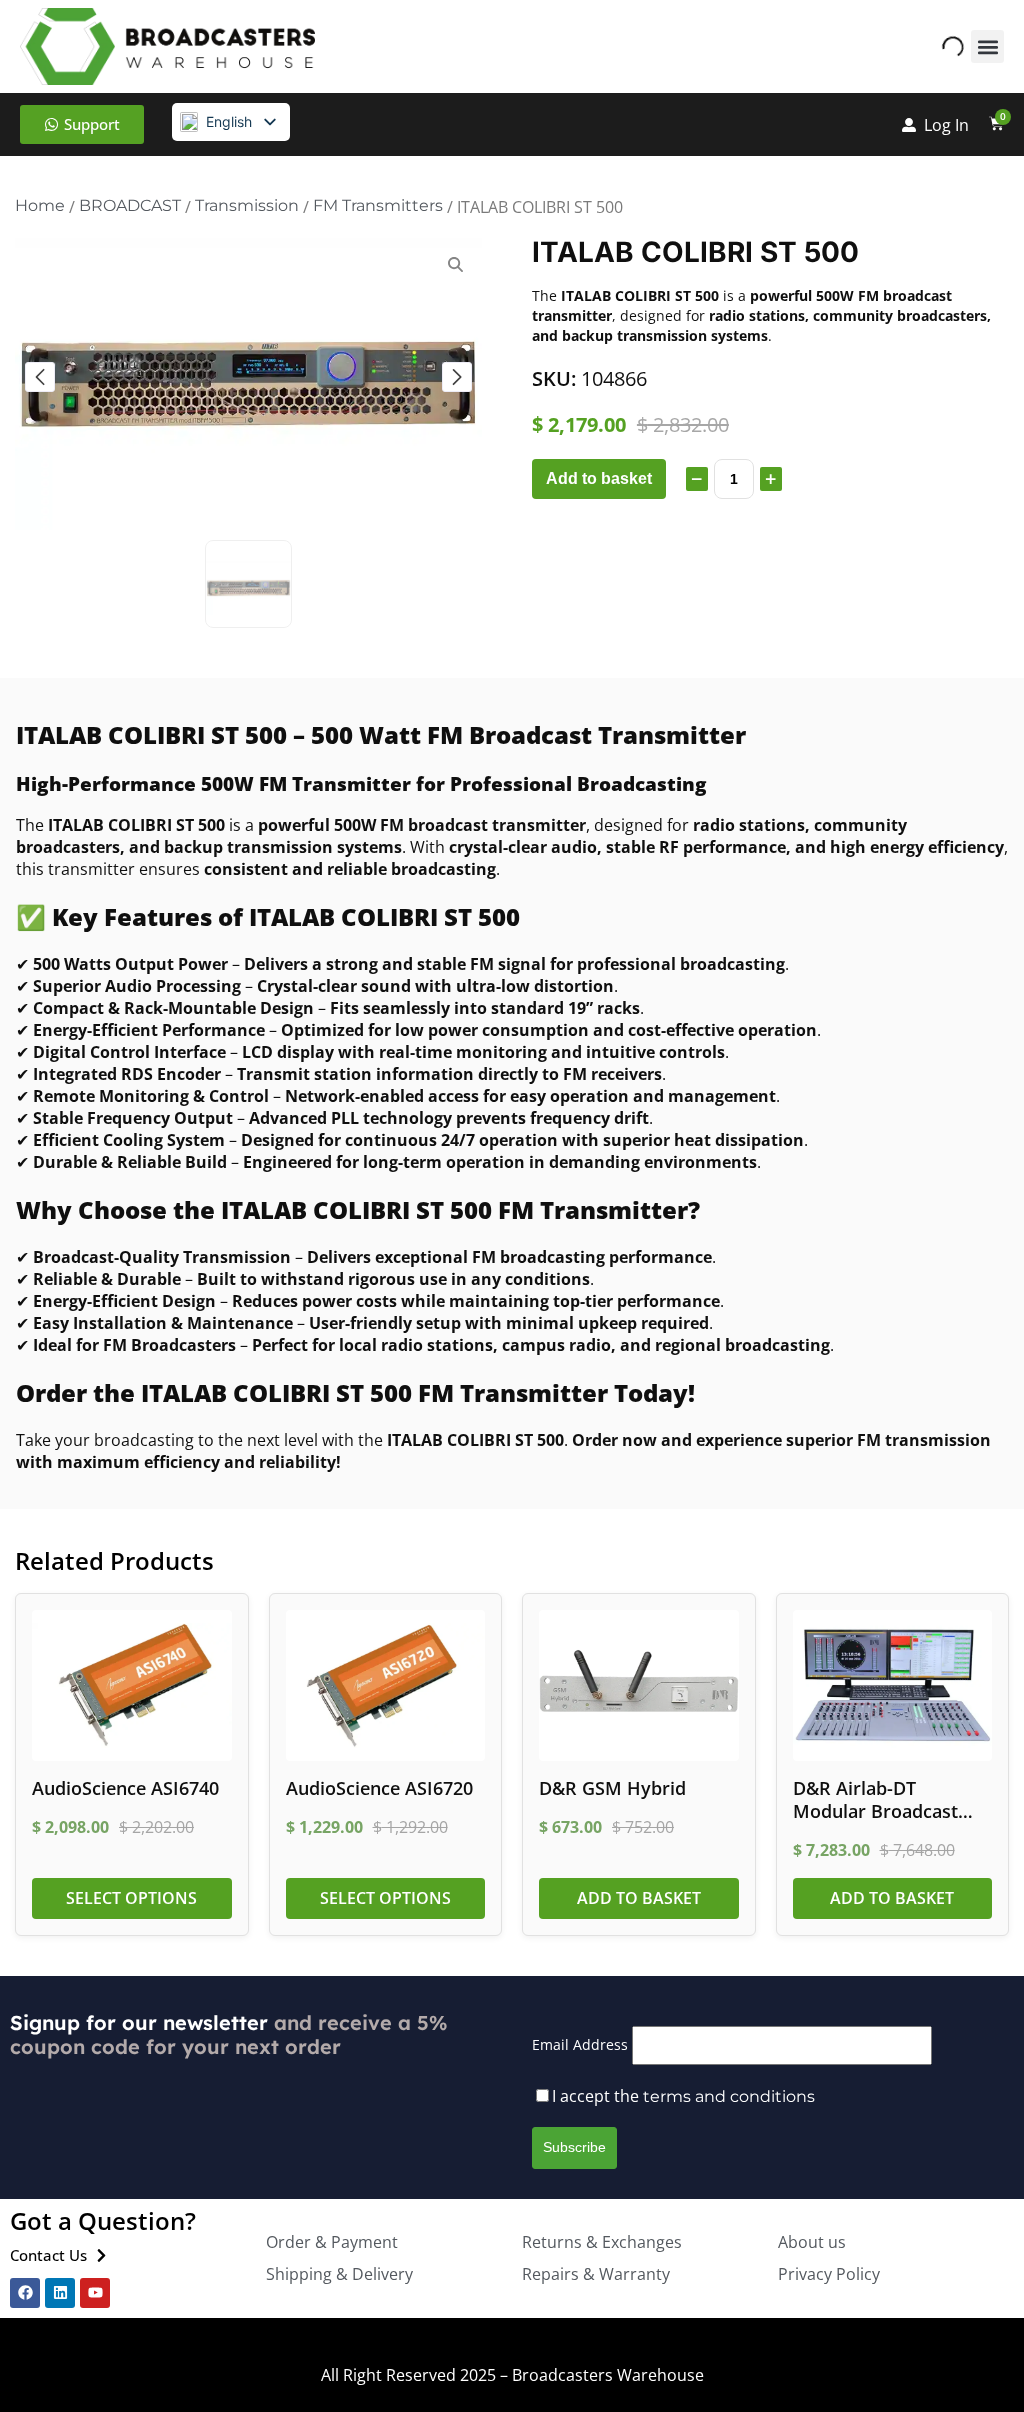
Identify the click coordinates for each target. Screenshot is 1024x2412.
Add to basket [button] (639, 1898)
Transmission (247, 205)
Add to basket (599, 478)
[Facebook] (25, 2293)
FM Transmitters (378, 205)
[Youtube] (95, 2293)
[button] (987, 46)
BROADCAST (130, 205)
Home (40, 205)
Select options (131, 1898)
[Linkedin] (60, 2293)
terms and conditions (729, 2096)
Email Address (580, 2044)
